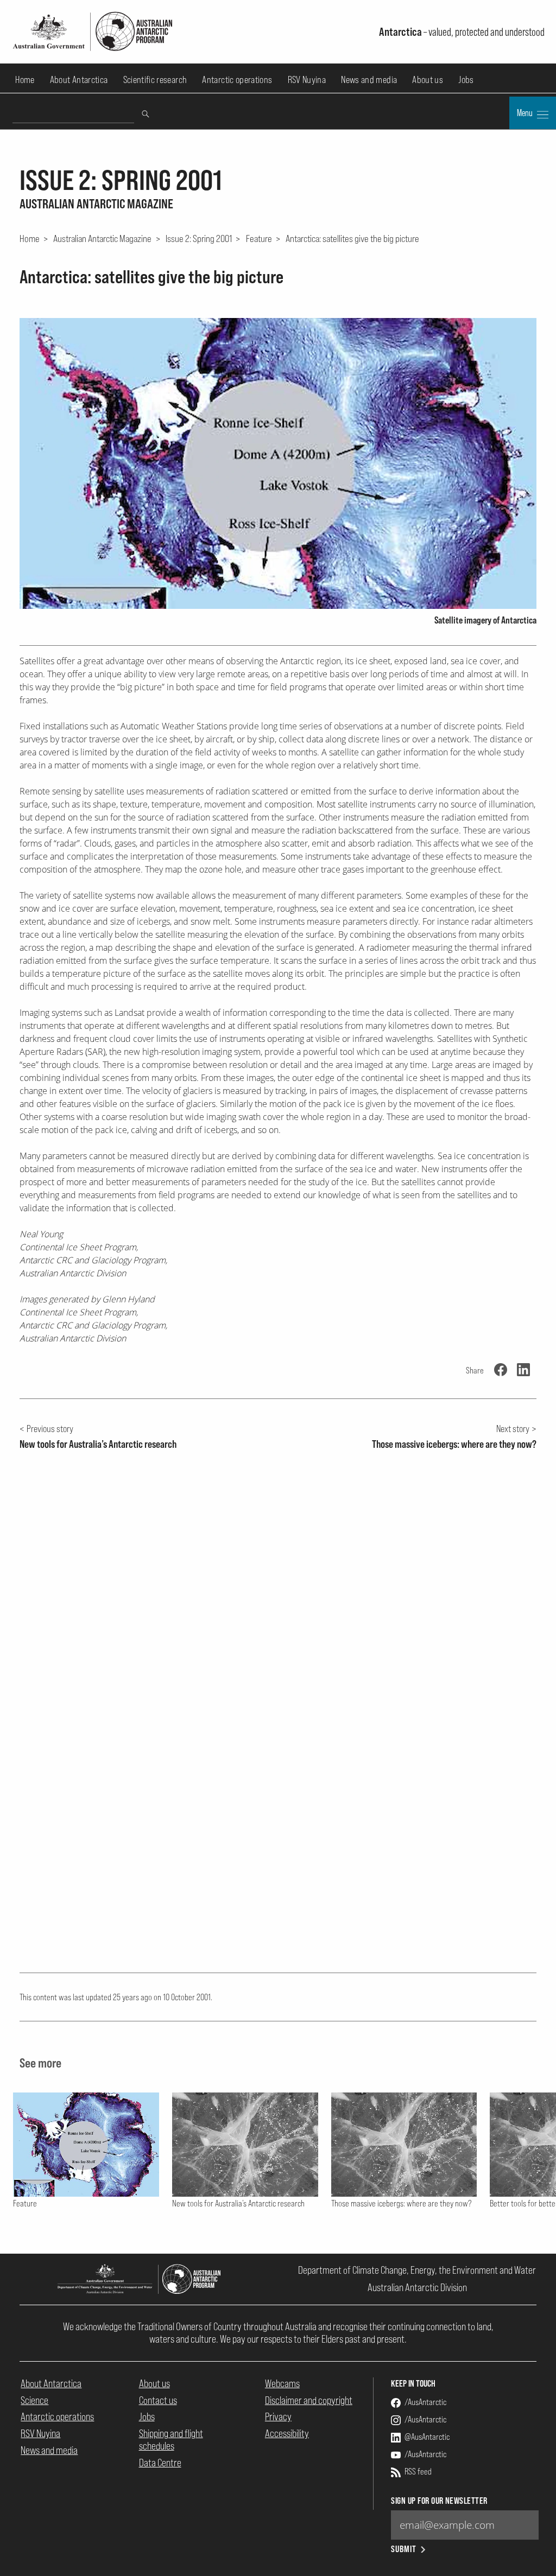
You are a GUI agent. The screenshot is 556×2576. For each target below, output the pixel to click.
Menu (526, 113)
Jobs (466, 79)
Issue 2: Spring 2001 (199, 238)
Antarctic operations (237, 79)
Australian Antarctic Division (417, 2287)
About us (428, 79)
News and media (369, 79)
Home (25, 79)
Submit (404, 2549)
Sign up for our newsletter (439, 2501)
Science (34, 2400)
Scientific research (155, 79)
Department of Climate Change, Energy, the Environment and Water (417, 2270)
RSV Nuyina (307, 79)
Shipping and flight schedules (171, 2440)
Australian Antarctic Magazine (102, 238)
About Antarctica (79, 79)
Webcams (282, 2383)
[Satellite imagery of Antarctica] (278, 463)
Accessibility (287, 2433)
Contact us (158, 2400)
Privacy (278, 2416)
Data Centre (160, 2463)
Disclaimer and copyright (309, 2400)
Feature (259, 238)
